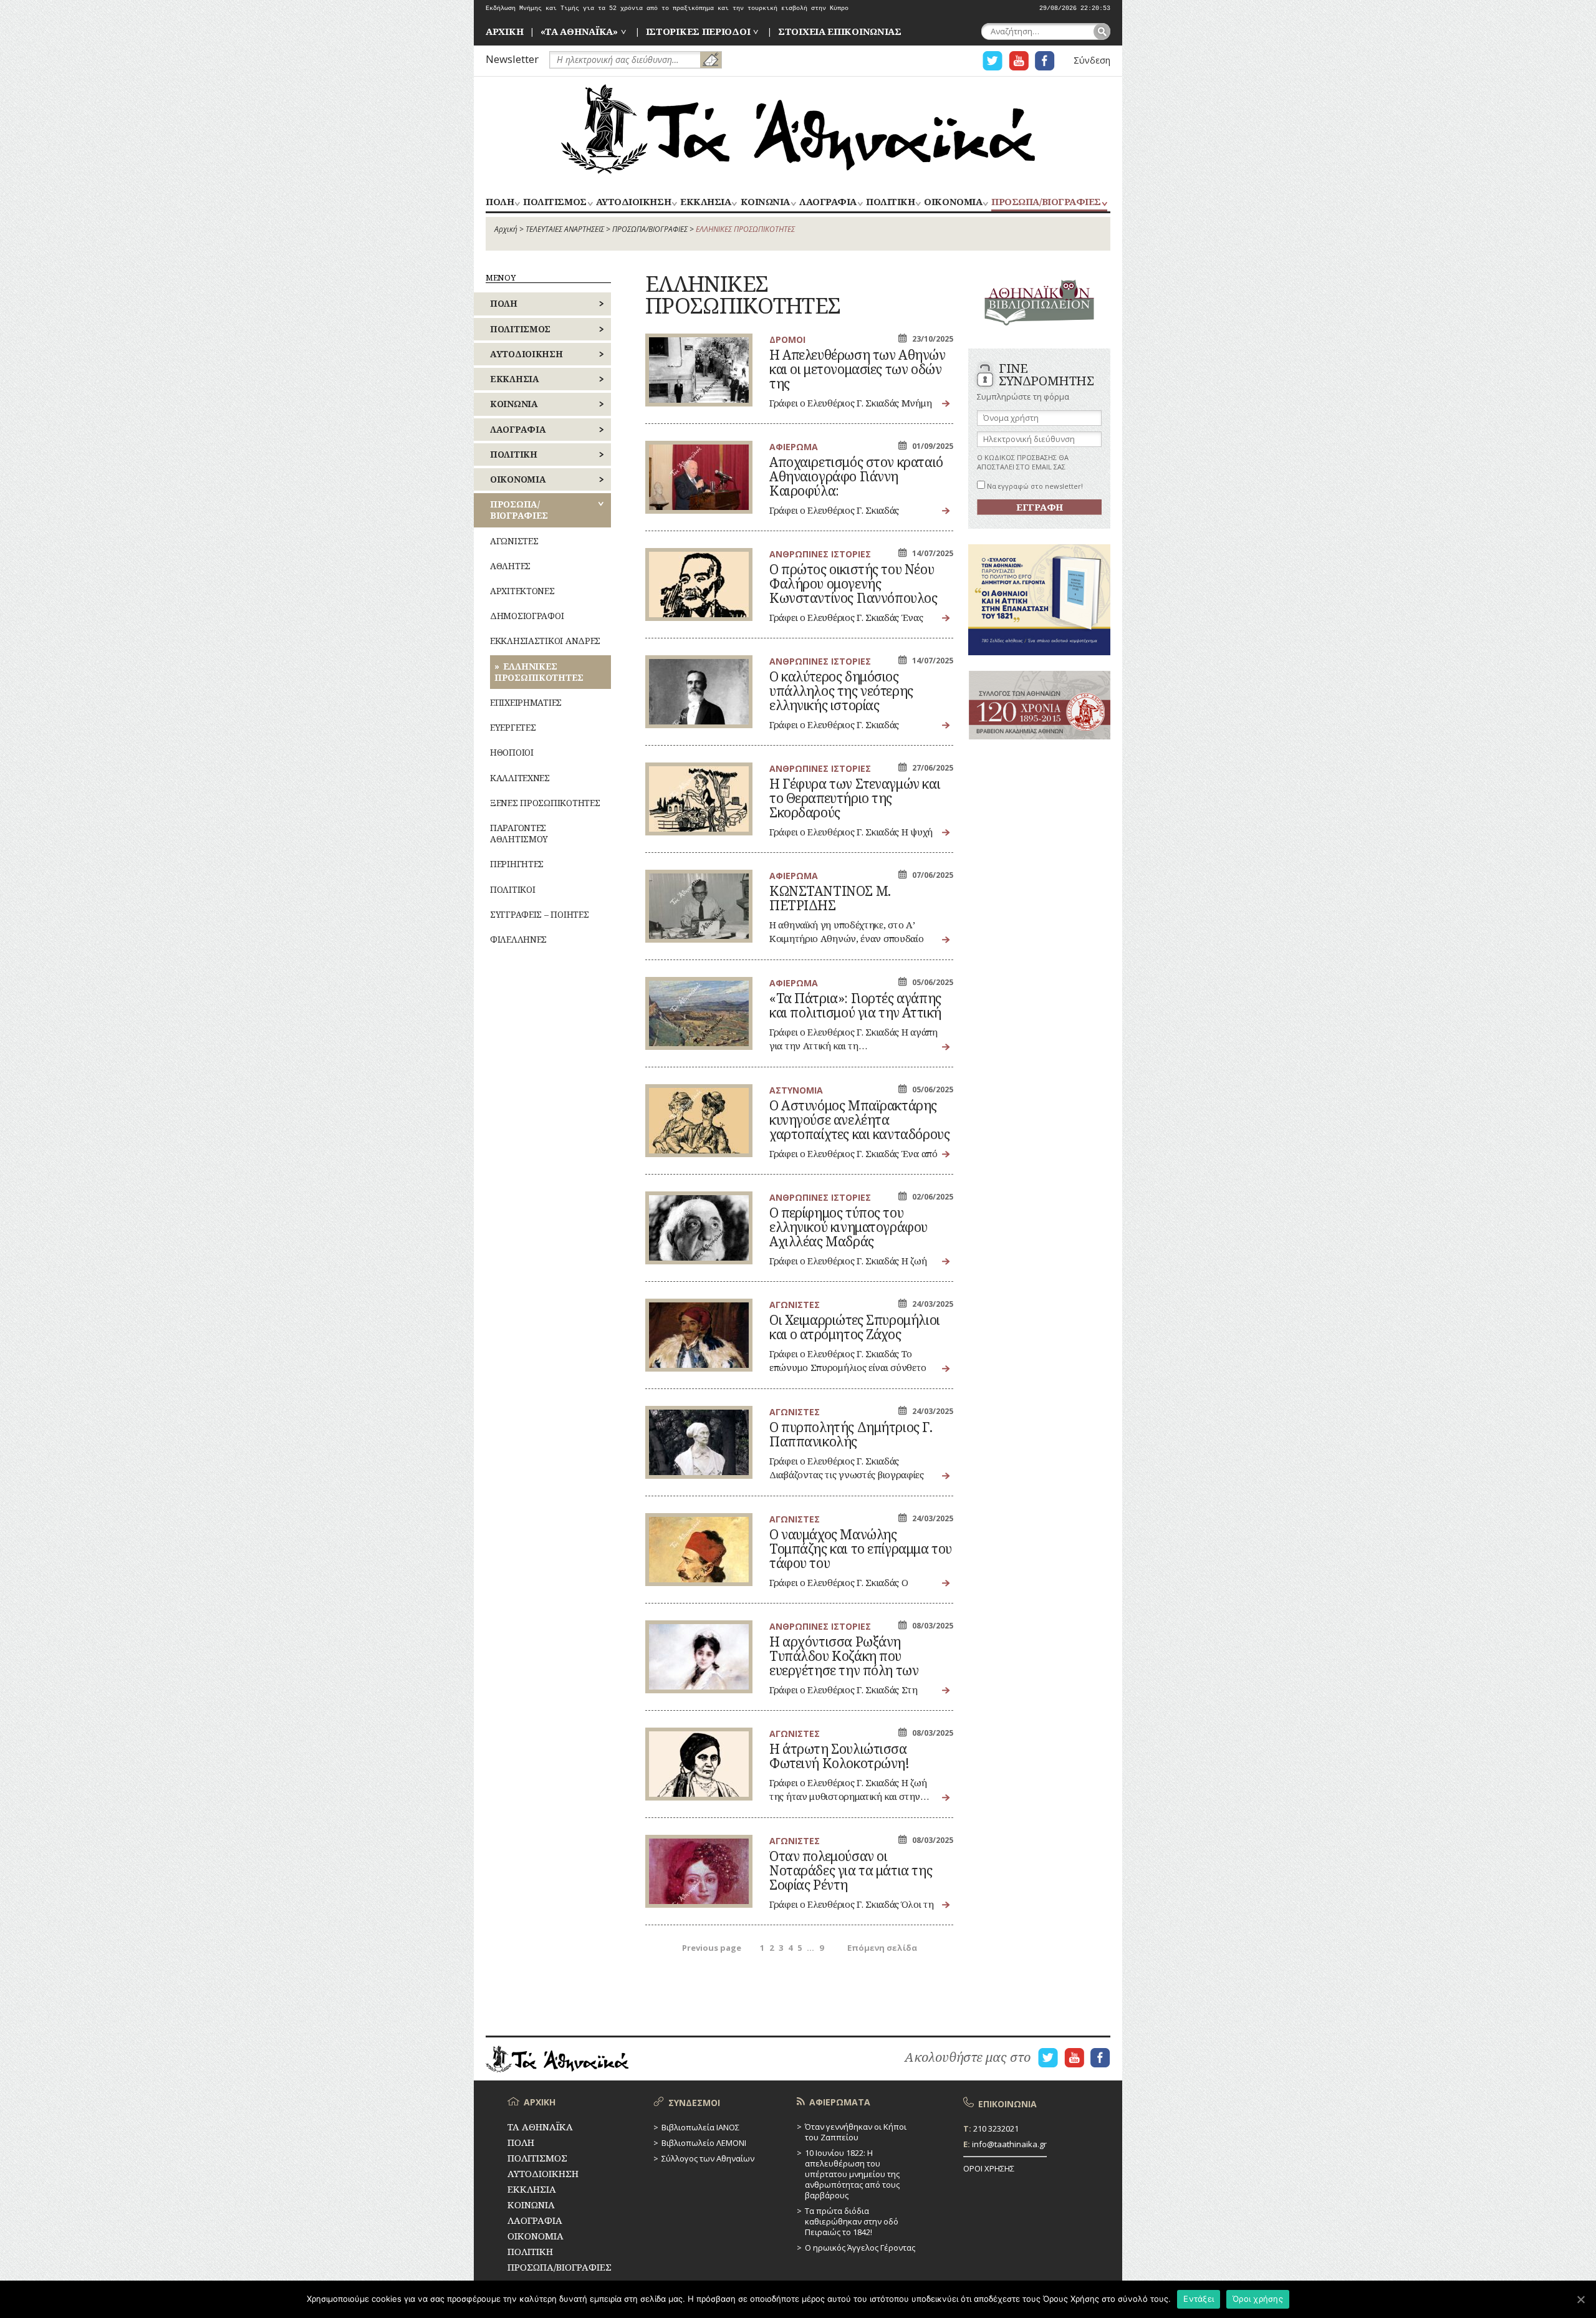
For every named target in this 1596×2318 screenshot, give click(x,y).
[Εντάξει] (1580, 2299)
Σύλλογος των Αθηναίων (708, 2158)
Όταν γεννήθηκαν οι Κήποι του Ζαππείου (856, 2132)
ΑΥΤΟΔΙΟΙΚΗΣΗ (633, 202)
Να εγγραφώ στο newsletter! (1034, 486)
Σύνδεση (1092, 60)
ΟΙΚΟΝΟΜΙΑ (953, 202)
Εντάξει (1199, 2299)
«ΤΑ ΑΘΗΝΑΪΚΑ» (579, 31)
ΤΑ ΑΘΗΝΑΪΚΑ (798, 129)
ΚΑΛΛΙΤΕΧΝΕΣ (520, 778)
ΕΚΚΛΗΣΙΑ (705, 202)
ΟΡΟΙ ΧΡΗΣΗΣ (989, 2168)
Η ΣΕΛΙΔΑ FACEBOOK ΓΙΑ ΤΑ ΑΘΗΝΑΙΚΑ (1045, 61)
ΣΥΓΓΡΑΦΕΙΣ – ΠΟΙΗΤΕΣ (539, 914)
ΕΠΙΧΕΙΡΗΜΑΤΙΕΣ (526, 702)
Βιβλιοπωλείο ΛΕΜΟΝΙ (704, 2143)
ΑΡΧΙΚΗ (504, 31)
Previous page (712, 1948)
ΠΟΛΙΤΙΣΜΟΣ (555, 202)
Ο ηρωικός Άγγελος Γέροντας (860, 2248)
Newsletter (512, 59)
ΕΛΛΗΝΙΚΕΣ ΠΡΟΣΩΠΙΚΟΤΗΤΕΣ (539, 672)
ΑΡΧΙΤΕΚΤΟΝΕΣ (522, 591)
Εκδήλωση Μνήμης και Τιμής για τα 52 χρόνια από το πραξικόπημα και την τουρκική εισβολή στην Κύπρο (667, 8)
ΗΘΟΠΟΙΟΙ (512, 752)
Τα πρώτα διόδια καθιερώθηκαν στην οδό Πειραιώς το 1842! (852, 2221)
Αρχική (506, 229)
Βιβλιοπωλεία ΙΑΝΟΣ (700, 2127)
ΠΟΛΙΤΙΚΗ (890, 202)
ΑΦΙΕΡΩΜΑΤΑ (840, 2102)
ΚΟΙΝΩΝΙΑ (765, 202)
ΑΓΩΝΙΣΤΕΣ (514, 541)
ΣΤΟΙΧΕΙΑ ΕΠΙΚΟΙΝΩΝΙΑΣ (840, 31)
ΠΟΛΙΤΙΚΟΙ (512, 889)
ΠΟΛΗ (500, 202)
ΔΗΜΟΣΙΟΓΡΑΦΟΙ (527, 616)
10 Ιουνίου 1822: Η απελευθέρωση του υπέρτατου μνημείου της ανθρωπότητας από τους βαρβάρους (852, 2174)
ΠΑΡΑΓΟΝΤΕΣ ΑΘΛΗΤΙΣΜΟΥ (519, 833)
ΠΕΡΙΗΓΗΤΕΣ (517, 864)
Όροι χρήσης (1258, 2299)
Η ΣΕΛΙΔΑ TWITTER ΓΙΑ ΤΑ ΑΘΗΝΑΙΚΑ (993, 61)
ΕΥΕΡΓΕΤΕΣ (513, 727)
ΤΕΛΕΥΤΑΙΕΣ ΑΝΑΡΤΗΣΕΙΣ (565, 229)
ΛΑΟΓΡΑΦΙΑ (828, 202)
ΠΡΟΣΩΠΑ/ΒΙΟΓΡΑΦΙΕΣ (1046, 202)
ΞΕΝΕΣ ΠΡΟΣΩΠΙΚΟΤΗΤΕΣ (545, 803)
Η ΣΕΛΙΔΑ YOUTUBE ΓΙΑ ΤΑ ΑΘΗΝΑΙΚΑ (1019, 61)
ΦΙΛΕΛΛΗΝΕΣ (518, 939)
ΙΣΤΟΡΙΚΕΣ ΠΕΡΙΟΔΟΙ (698, 31)
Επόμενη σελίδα (882, 1948)
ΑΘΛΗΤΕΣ (510, 566)
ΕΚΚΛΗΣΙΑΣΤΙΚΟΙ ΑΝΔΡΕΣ (545, 641)
